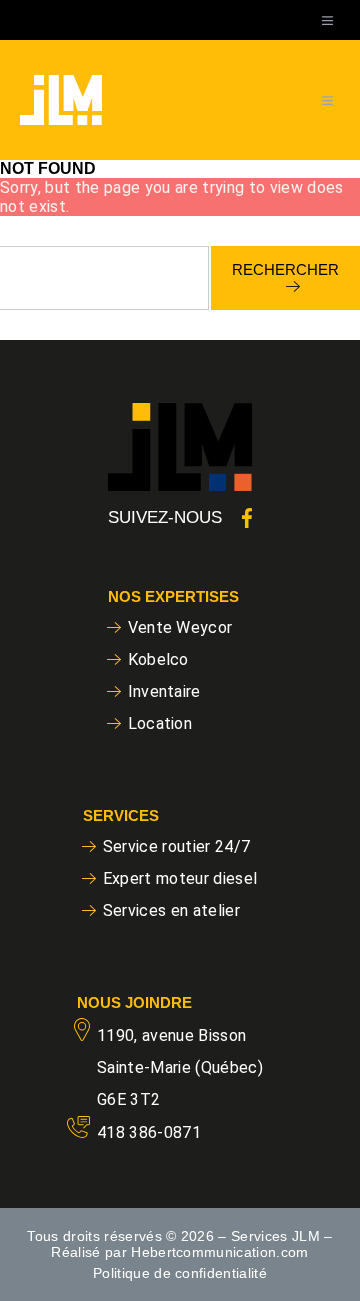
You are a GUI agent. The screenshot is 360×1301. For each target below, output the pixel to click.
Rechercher (285, 269)
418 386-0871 (149, 1132)
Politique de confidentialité (180, 1273)
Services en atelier (171, 910)
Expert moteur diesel (180, 878)
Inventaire (164, 691)
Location (160, 723)
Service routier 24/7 (177, 846)
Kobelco (158, 659)
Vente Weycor (180, 627)
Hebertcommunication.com (220, 1252)
